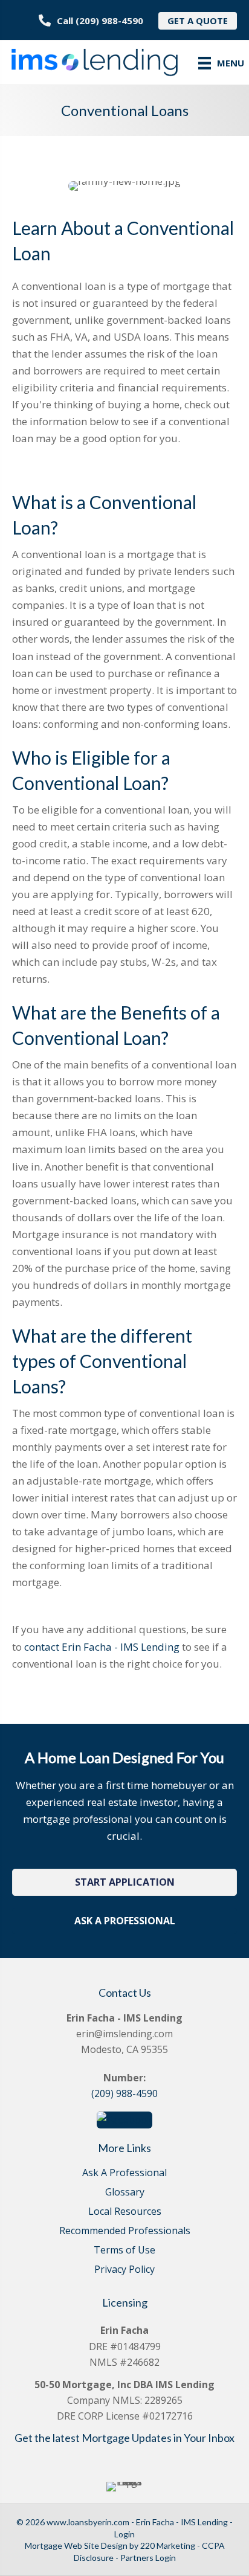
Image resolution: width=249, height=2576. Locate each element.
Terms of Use (124, 2251)
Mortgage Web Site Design (76, 2545)
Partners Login (148, 2558)
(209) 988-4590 (124, 2093)
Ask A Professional (124, 2173)
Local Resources (125, 2212)
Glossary (125, 2193)
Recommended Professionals (125, 2231)
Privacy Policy (124, 2270)
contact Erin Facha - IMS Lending (102, 1647)
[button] (124, 1882)
